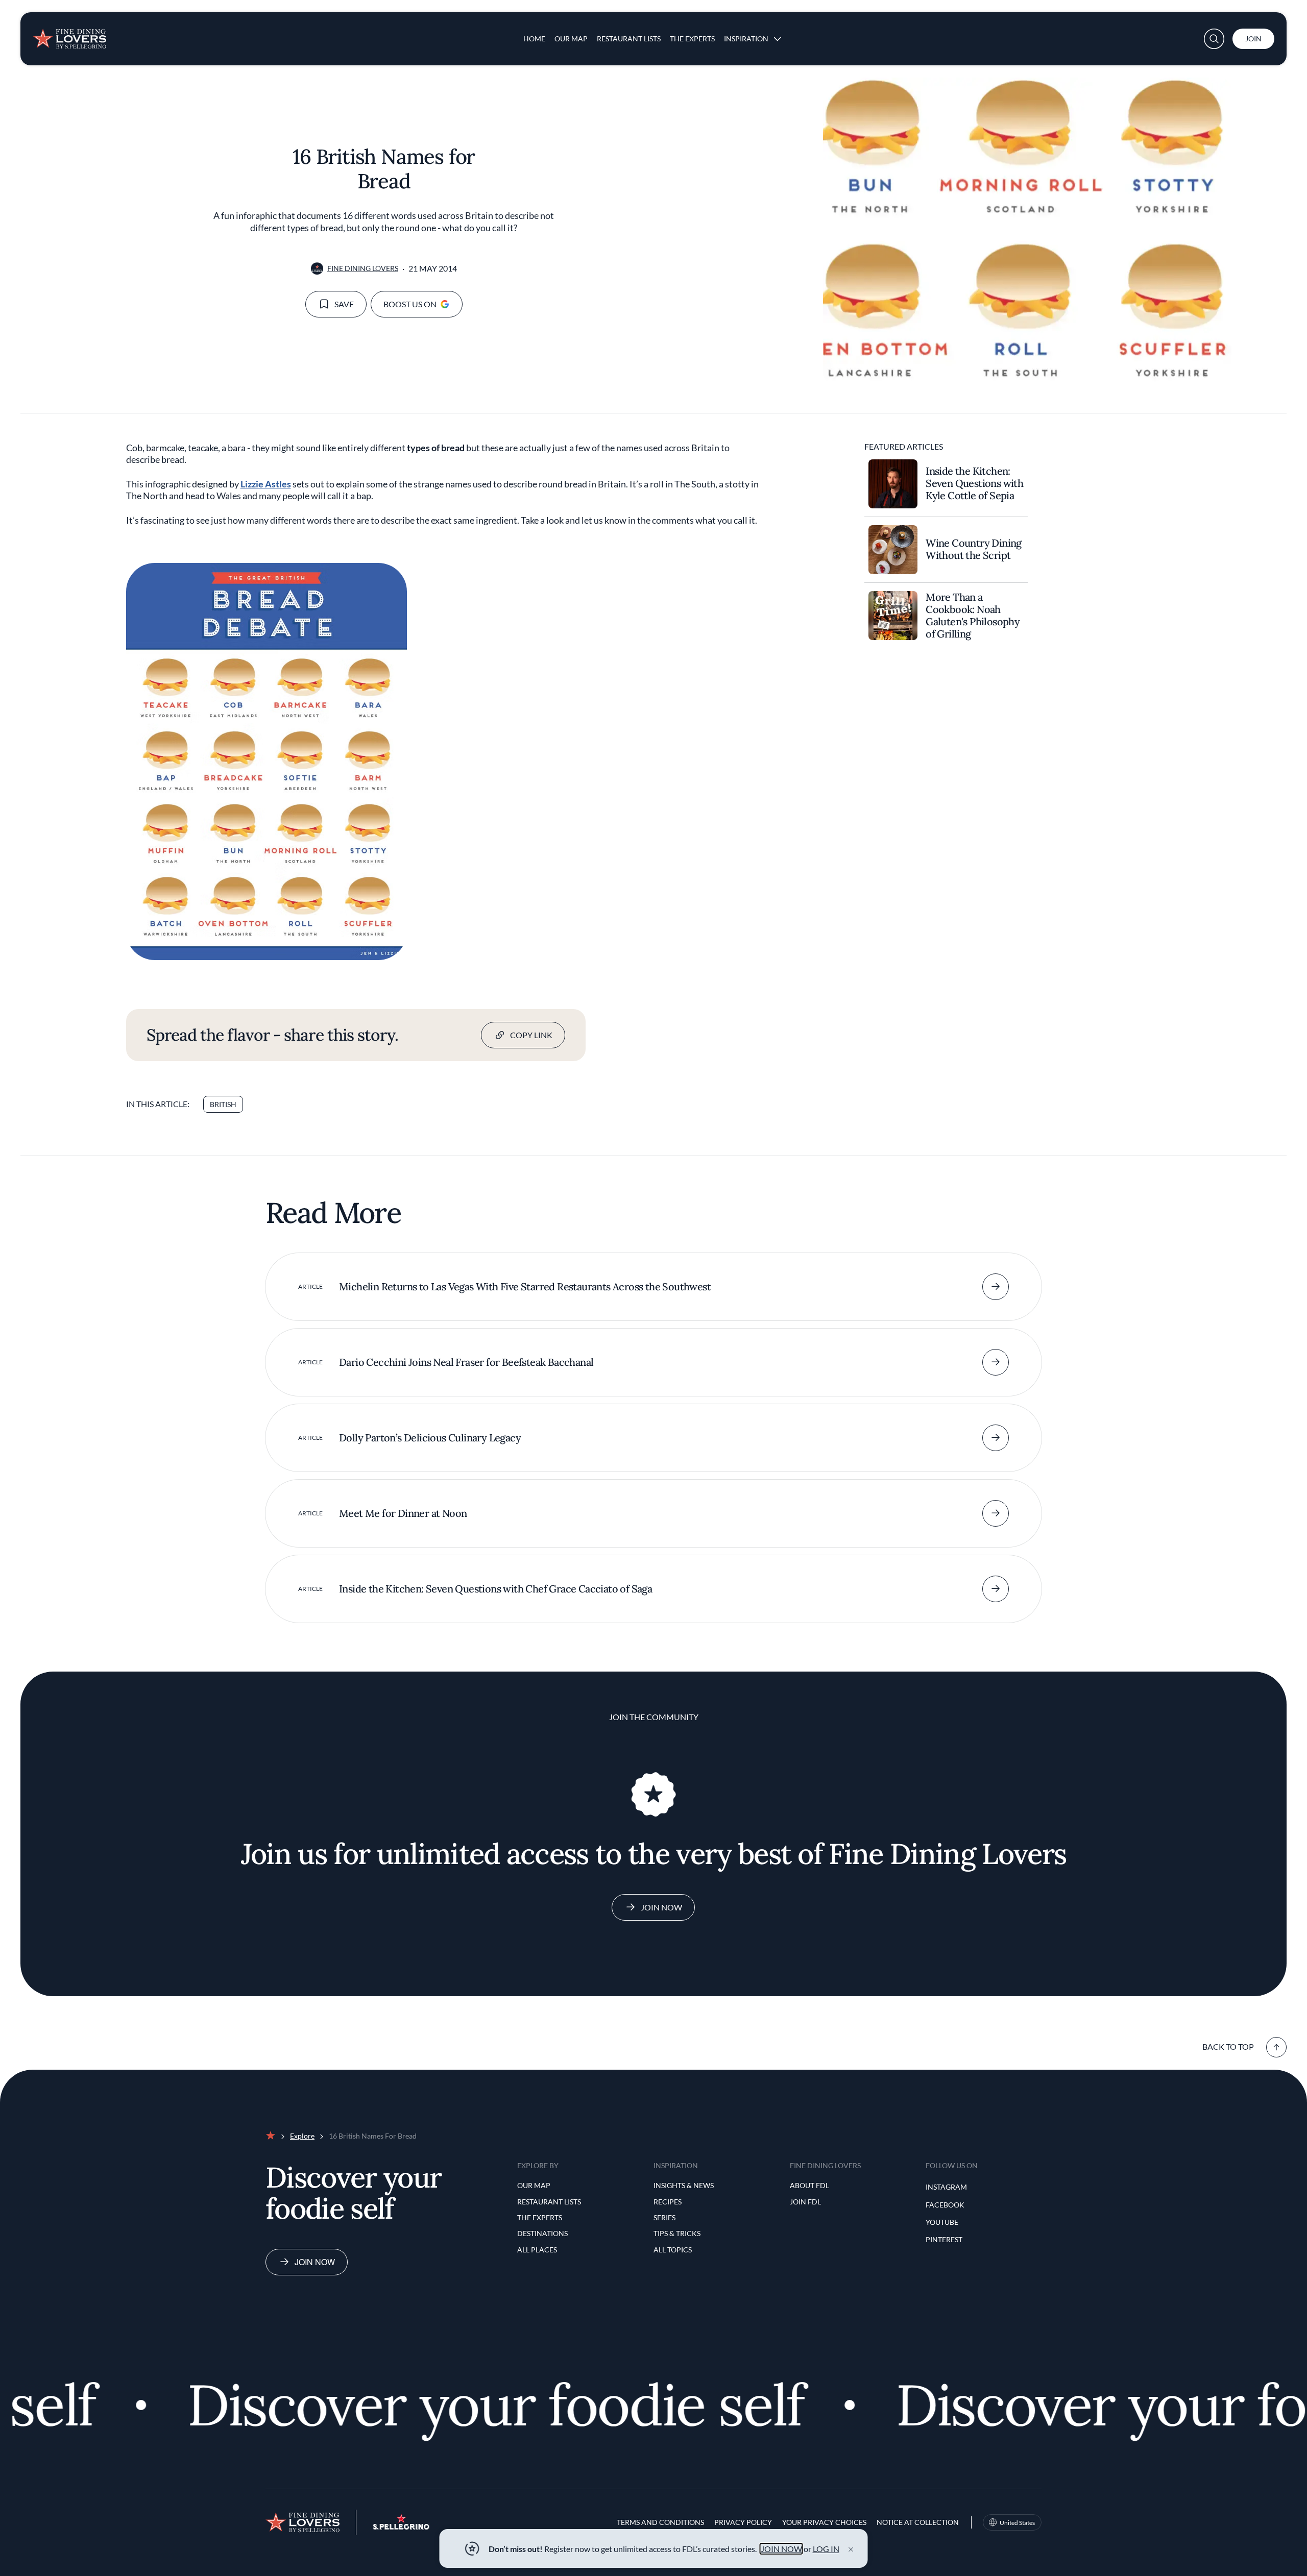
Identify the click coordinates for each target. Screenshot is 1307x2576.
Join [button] (1253, 39)
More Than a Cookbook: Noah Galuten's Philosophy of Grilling (973, 616)
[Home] (69, 35)
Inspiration (746, 39)
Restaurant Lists (629, 39)
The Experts (692, 39)
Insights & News (684, 2185)
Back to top (1228, 2046)
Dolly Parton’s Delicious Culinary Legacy (430, 1438)
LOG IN (826, 2549)
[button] (1214, 39)
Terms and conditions (660, 2522)
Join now (315, 2262)
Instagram (946, 2187)
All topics (673, 2250)
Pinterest (944, 2239)
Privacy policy (743, 2522)
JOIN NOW (781, 2549)
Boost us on (410, 304)
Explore (302, 2136)
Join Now (661, 1907)
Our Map (571, 39)
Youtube (942, 2222)
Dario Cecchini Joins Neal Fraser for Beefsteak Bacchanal (466, 1362)
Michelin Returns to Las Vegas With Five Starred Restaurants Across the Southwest (525, 1286)
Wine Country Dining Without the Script (974, 549)
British (223, 1104)
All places (537, 2250)
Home (534, 39)
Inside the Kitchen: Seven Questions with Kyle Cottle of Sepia (974, 483)
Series (664, 2217)
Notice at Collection (918, 2522)
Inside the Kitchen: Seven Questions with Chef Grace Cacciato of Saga (495, 1589)
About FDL (809, 2185)
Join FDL (805, 2202)
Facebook (945, 2205)
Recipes (668, 2202)
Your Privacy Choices (824, 2522)
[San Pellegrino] (401, 2527)
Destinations (542, 2233)
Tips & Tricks (677, 2233)
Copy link (531, 1035)
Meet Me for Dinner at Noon (403, 1513)
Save (344, 304)
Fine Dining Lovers (363, 268)
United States (1017, 2523)
